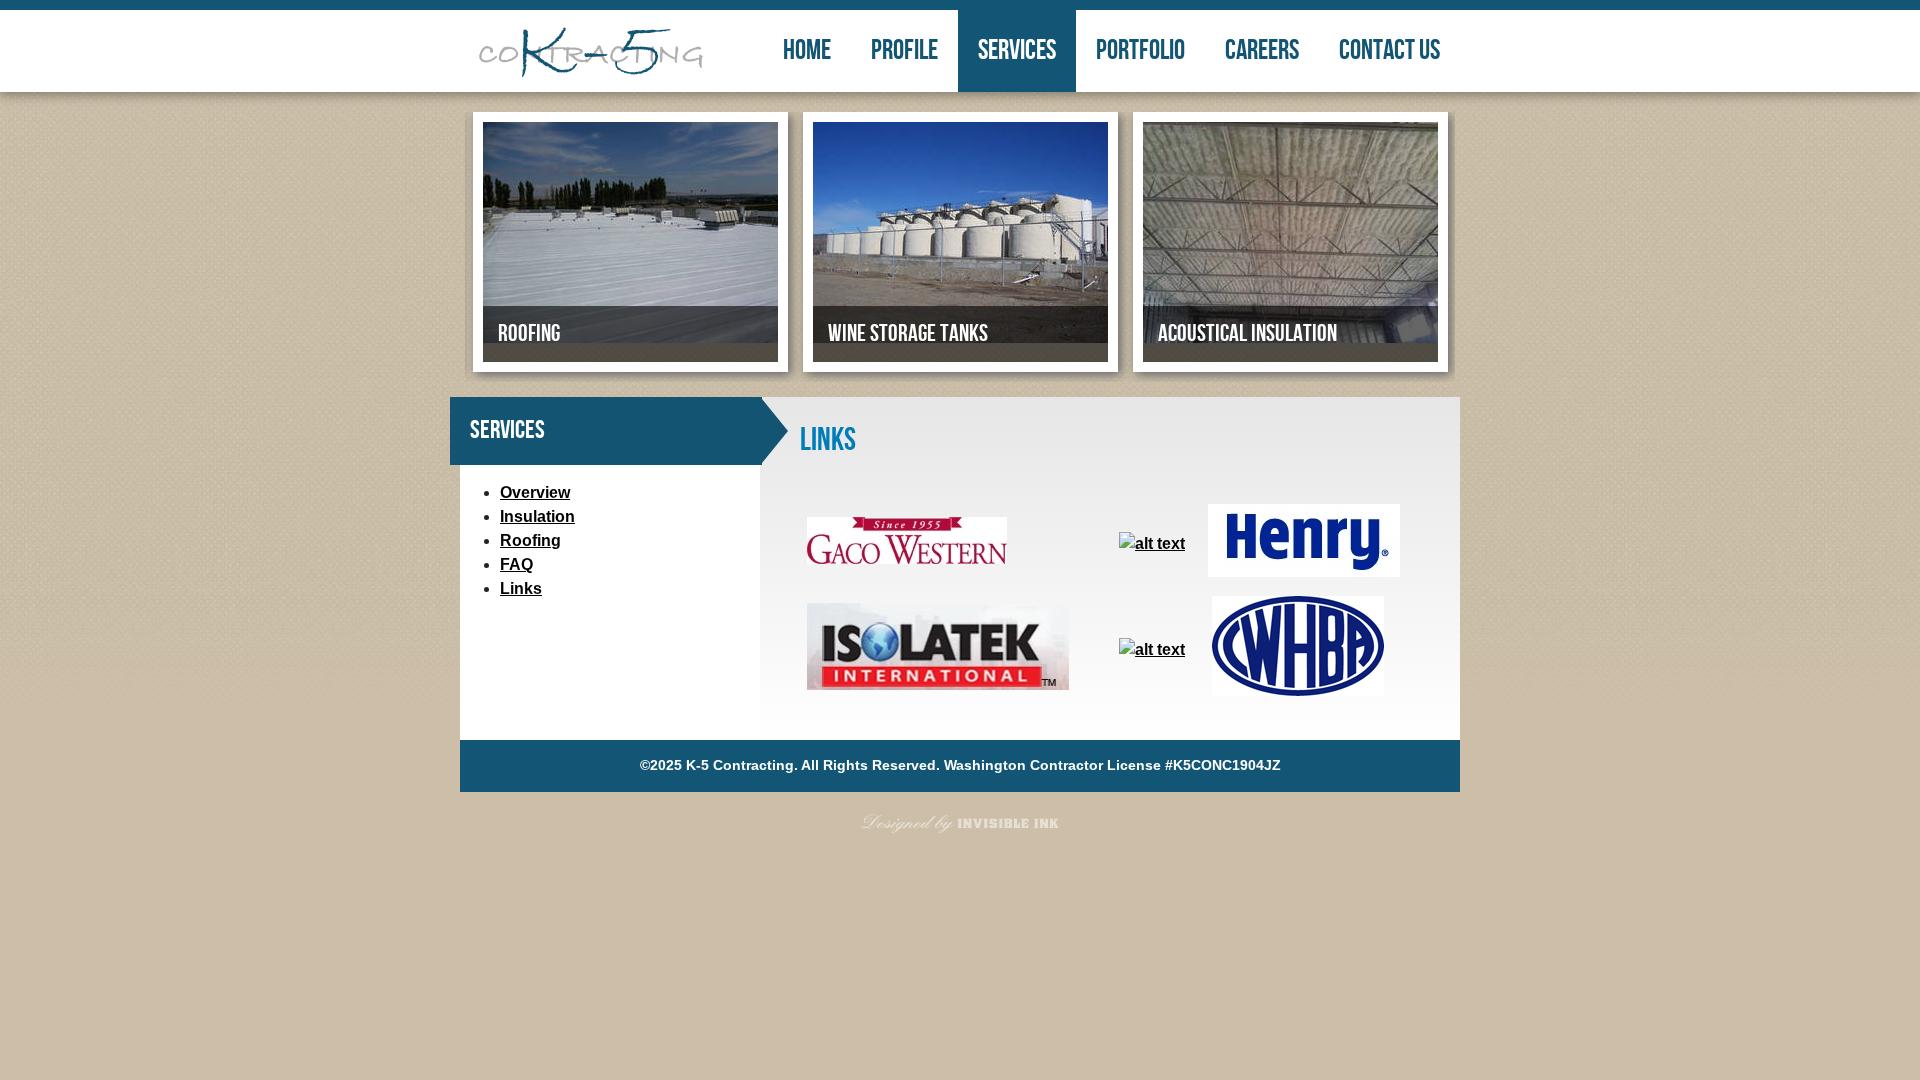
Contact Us (1389, 50)
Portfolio (1140, 50)
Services (1017, 50)
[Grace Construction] (1152, 543)
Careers (1262, 50)
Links (521, 588)
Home (807, 50)
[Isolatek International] (938, 684)
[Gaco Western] (907, 558)
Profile (904, 50)
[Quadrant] (1152, 649)
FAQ (516, 564)
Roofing (530, 540)
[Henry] (1304, 571)
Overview (535, 492)
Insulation (537, 516)
